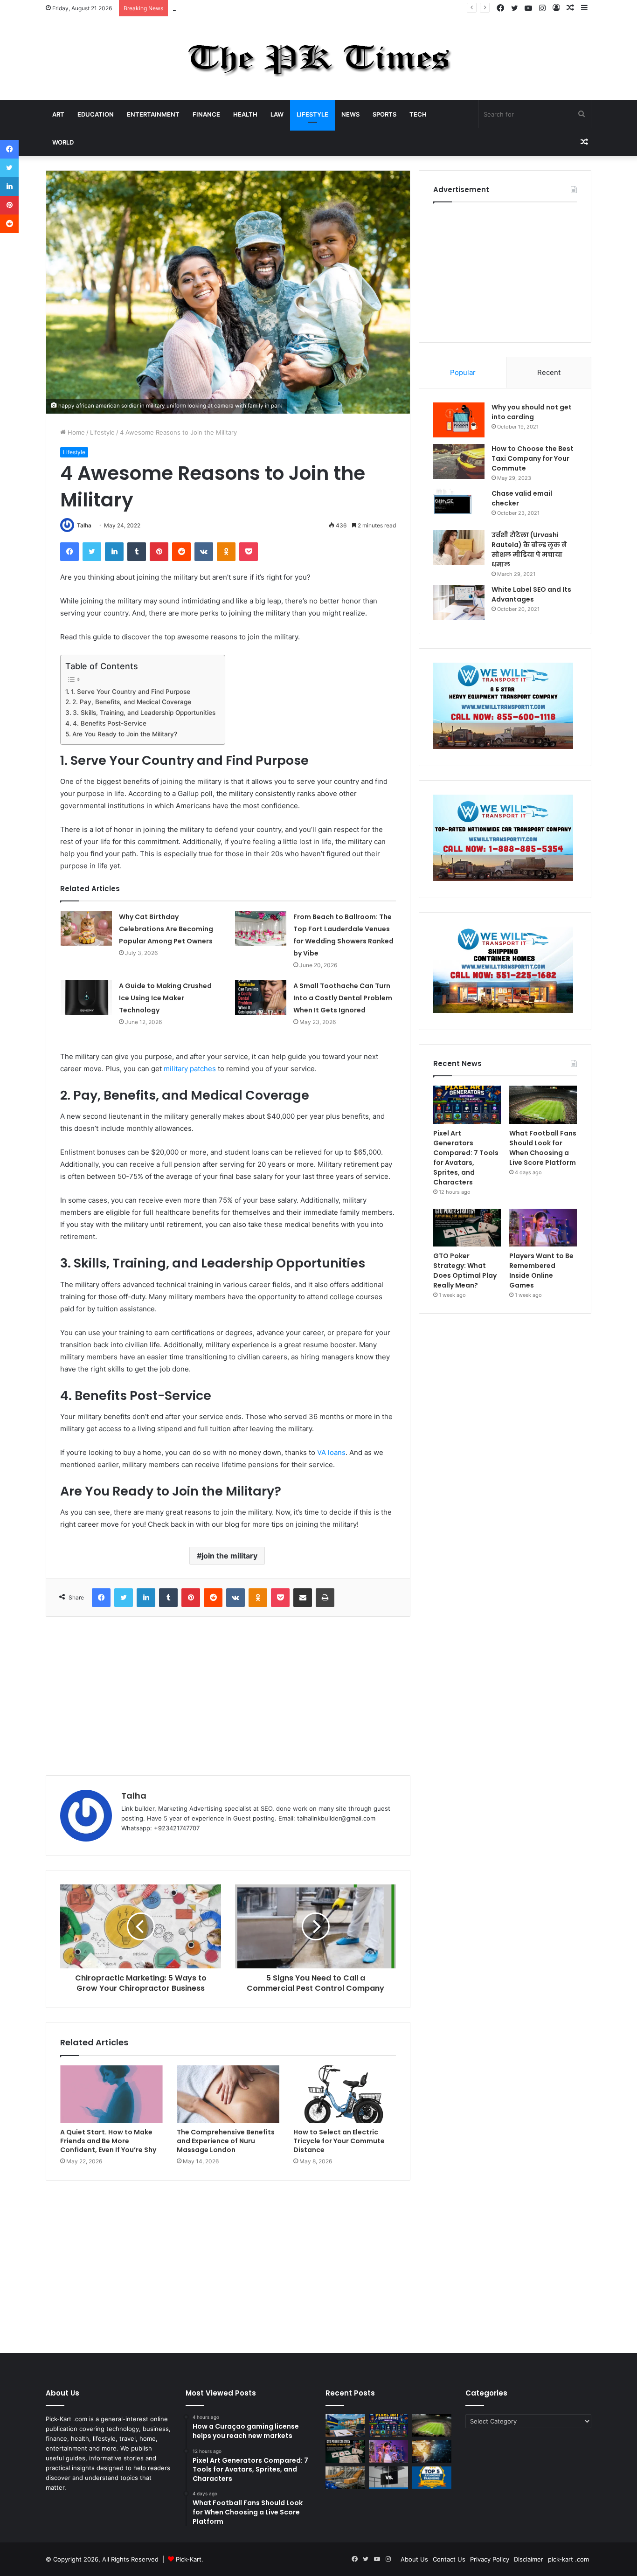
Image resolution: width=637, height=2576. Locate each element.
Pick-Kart (189, 2559)
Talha (84, 525)
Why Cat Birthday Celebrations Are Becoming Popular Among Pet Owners (166, 929)
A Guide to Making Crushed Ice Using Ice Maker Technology (165, 998)
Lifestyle (312, 114)
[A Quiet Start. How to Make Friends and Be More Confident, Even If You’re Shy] (111, 2094)
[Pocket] (249, 552)
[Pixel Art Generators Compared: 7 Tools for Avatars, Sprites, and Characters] (467, 1105)
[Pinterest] (159, 552)
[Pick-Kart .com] (319, 59)
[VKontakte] (204, 552)
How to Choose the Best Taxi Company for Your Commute (533, 458)
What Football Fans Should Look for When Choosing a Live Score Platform (543, 1148)
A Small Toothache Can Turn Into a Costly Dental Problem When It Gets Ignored (343, 998)
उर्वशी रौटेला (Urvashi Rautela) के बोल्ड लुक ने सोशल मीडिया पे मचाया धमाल (529, 550)
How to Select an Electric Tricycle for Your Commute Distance (339, 2141)
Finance (206, 114)
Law (277, 114)
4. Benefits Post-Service (110, 723)
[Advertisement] (228, 1696)
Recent (549, 372)
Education (96, 114)
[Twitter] (92, 552)
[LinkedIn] (114, 552)
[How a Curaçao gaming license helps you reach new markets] (345, 2425)
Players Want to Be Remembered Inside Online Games (541, 1271)
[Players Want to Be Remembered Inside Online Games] (543, 1228)
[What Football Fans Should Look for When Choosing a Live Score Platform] (543, 1105)
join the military (229, 1556)
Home (75, 432)
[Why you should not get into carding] (459, 420)
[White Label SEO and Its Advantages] (459, 602)
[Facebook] (69, 552)
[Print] (325, 1598)
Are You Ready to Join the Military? (125, 734)
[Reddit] (181, 552)
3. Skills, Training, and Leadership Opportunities (144, 713)
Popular (463, 372)
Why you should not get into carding (532, 412)
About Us (414, 2559)
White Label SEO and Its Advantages (531, 594)
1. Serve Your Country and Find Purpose (131, 692)
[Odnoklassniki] (226, 552)
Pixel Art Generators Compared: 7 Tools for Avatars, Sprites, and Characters (283, 8)
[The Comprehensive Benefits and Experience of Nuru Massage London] (228, 2094)
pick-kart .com (568, 2559)
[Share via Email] (303, 1598)
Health (245, 114)
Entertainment (153, 114)
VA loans (331, 1452)
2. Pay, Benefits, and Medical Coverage (132, 702)
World (63, 142)
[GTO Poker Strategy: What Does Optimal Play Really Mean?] (467, 1228)
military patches (190, 1069)
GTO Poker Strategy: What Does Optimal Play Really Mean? (465, 1271)
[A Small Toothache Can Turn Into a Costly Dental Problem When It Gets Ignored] (261, 997)
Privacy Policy (490, 2559)
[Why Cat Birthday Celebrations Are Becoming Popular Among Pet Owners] (86, 928)
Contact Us (449, 2559)
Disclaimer (529, 2559)
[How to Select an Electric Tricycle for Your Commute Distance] (345, 2094)
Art (58, 114)
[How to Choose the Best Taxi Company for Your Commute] (459, 461)
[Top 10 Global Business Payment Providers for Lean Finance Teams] (432, 2451)
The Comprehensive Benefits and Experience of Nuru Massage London (226, 2141)
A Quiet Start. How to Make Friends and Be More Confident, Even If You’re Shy (108, 2141)
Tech (418, 114)
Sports (384, 114)
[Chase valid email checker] (459, 506)
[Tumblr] (137, 552)
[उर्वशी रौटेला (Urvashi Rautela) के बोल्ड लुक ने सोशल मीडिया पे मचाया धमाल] (459, 548)
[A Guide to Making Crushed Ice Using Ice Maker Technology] (86, 997)
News (350, 114)
